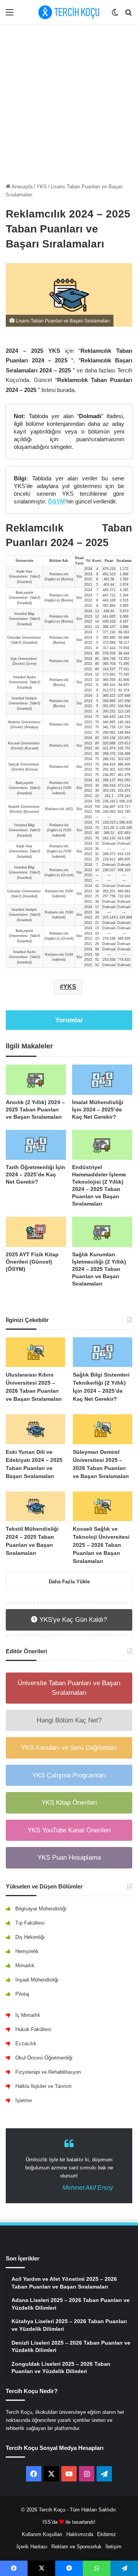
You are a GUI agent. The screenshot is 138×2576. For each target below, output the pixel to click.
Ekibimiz (107, 2534)
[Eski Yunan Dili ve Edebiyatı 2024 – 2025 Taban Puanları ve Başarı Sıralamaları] (35, 1429)
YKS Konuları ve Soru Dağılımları (69, 1748)
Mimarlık (25, 1966)
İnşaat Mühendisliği (37, 1980)
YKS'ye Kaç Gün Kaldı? (72, 1620)
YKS (42, 187)
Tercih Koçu (52, 2510)
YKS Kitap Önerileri (69, 1803)
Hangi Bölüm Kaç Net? (69, 1720)
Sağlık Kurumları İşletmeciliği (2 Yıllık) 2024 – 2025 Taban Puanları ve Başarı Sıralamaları (99, 1269)
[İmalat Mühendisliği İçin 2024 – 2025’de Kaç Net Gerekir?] (102, 1080)
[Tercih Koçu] (69, 12)
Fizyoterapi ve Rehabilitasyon (48, 2072)
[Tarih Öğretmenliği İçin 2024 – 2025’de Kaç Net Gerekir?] (36, 1145)
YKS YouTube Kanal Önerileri (69, 1830)
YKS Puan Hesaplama (69, 1858)
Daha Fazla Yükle (69, 1582)
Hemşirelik (27, 1951)
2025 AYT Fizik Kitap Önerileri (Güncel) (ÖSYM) (32, 1262)
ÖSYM (57, 501)
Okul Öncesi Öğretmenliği (44, 2058)
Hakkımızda (80, 2534)
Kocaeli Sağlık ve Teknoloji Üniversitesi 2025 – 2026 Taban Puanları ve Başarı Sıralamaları (101, 1545)
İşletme (24, 2100)
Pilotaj (22, 1994)
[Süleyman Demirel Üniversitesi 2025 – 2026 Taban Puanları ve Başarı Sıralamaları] (103, 1429)
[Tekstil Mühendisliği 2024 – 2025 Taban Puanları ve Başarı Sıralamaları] (35, 1506)
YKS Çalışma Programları (69, 1775)
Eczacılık (26, 2044)
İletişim (113, 2547)
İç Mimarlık (28, 2015)
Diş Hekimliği (30, 1937)
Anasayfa (21, 187)
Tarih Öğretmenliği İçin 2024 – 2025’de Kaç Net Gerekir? (35, 1174)
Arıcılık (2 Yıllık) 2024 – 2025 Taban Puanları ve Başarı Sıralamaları (35, 1109)
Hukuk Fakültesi (33, 2029)
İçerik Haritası (32, 2547)
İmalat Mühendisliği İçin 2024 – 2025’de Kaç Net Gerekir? (98, 1109)
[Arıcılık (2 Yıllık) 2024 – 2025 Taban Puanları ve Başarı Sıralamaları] (36, 1080)
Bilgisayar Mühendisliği (41, 1909)
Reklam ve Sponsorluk (76, 2547)
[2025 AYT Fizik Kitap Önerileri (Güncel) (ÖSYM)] (36, 1232)
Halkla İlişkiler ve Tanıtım (44, 2086)
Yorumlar (69, 1020)
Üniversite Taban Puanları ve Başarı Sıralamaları (69, 1688)
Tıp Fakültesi (30, 1923)
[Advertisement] (69, 102)
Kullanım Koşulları (42, 2534)
